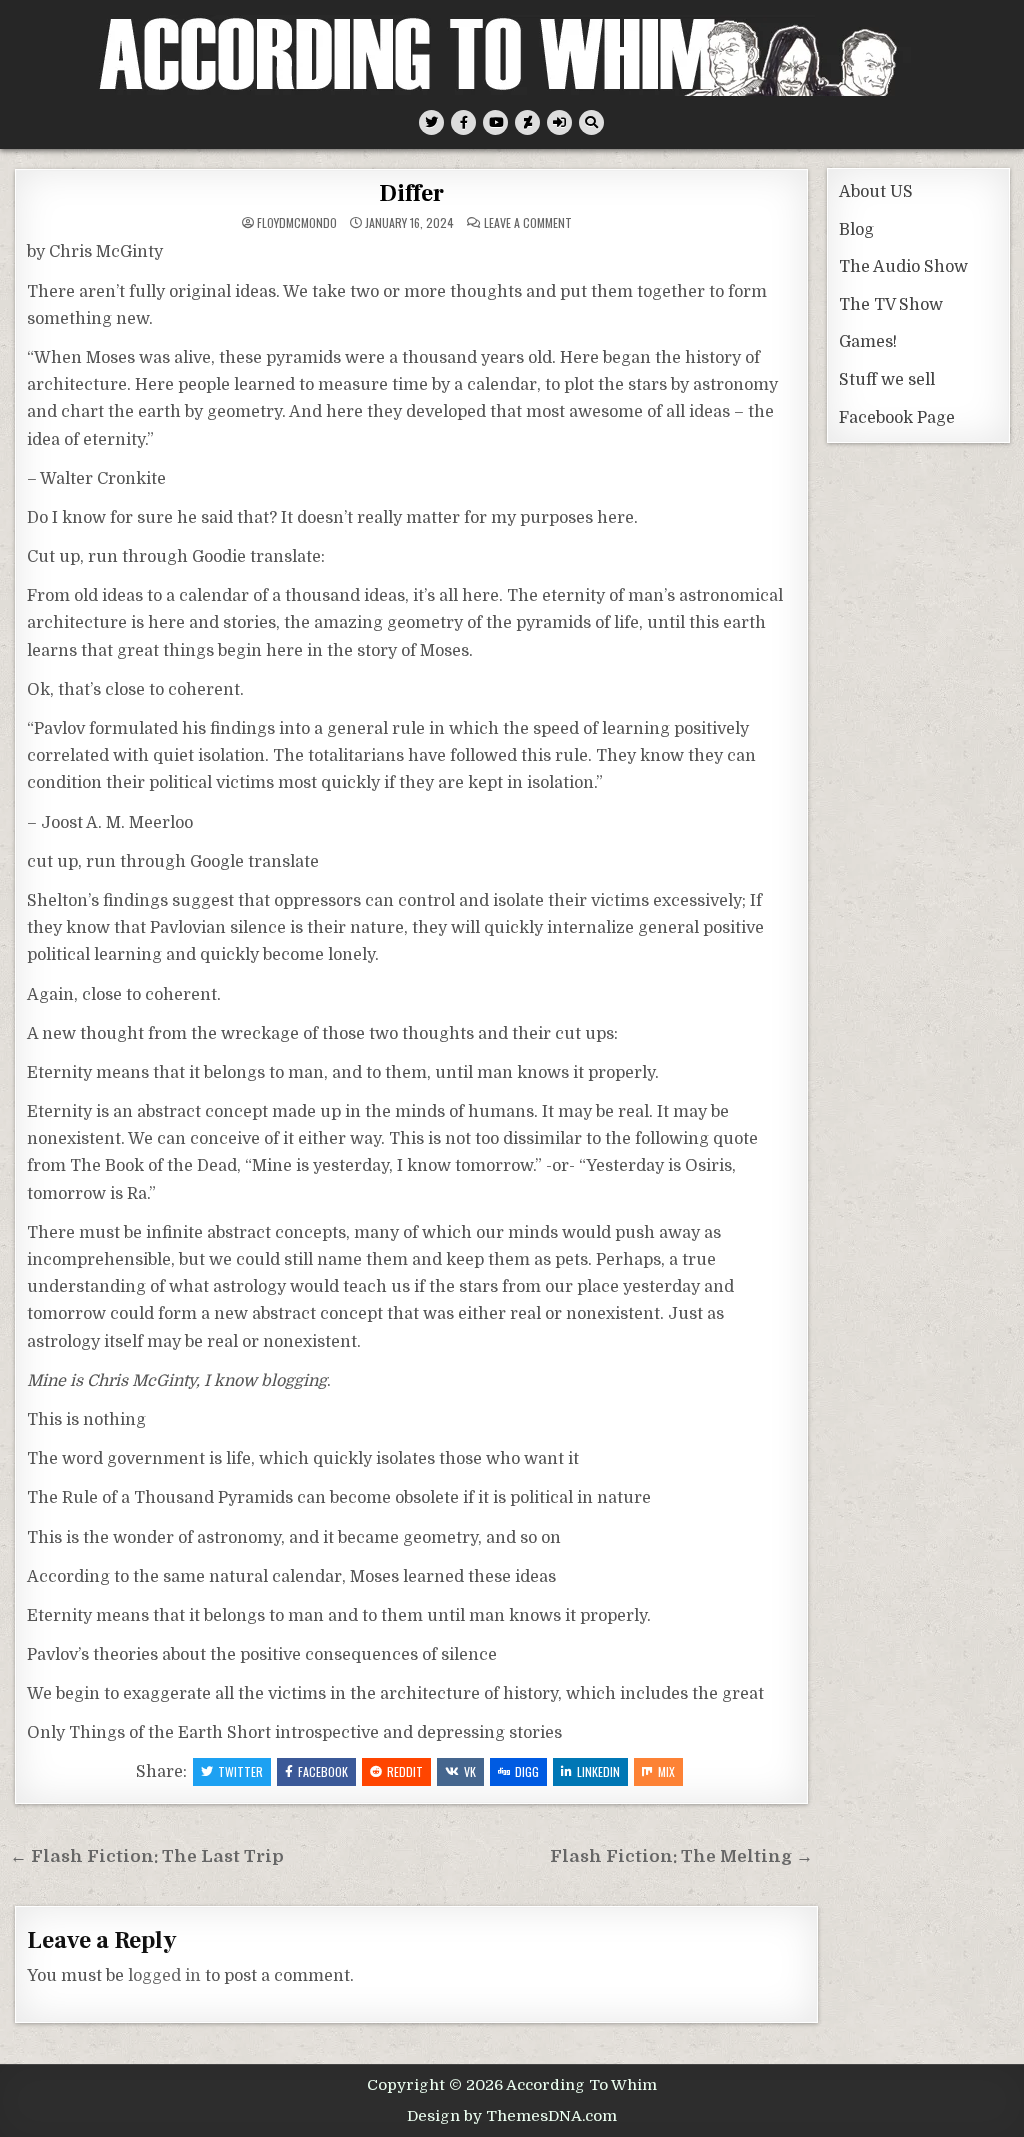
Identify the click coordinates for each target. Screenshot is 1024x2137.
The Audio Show (903, 267)
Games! (868, 342)
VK (470, 1771)
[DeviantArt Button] (527, 122)
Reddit (405, 1771)
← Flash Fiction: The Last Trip (147, 1856)
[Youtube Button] (495, 122)
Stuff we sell (887, 380)
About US (876, 192)
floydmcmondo (297, 223)
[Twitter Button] (431, 122)
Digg (527, 1771)
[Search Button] (591, 122)
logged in (164, 1976)
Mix (666, 1771)
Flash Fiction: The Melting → (681, 1856)
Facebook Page (897, 418)
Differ (411, 193)
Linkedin (598, 1771)
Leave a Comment (528, 223)
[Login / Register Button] (559, 122)
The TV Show (891, 305)
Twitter (240, 1771)
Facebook (323, 1771)
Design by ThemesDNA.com (512, 2116)
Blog (856, 230)
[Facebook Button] (463, 122)
